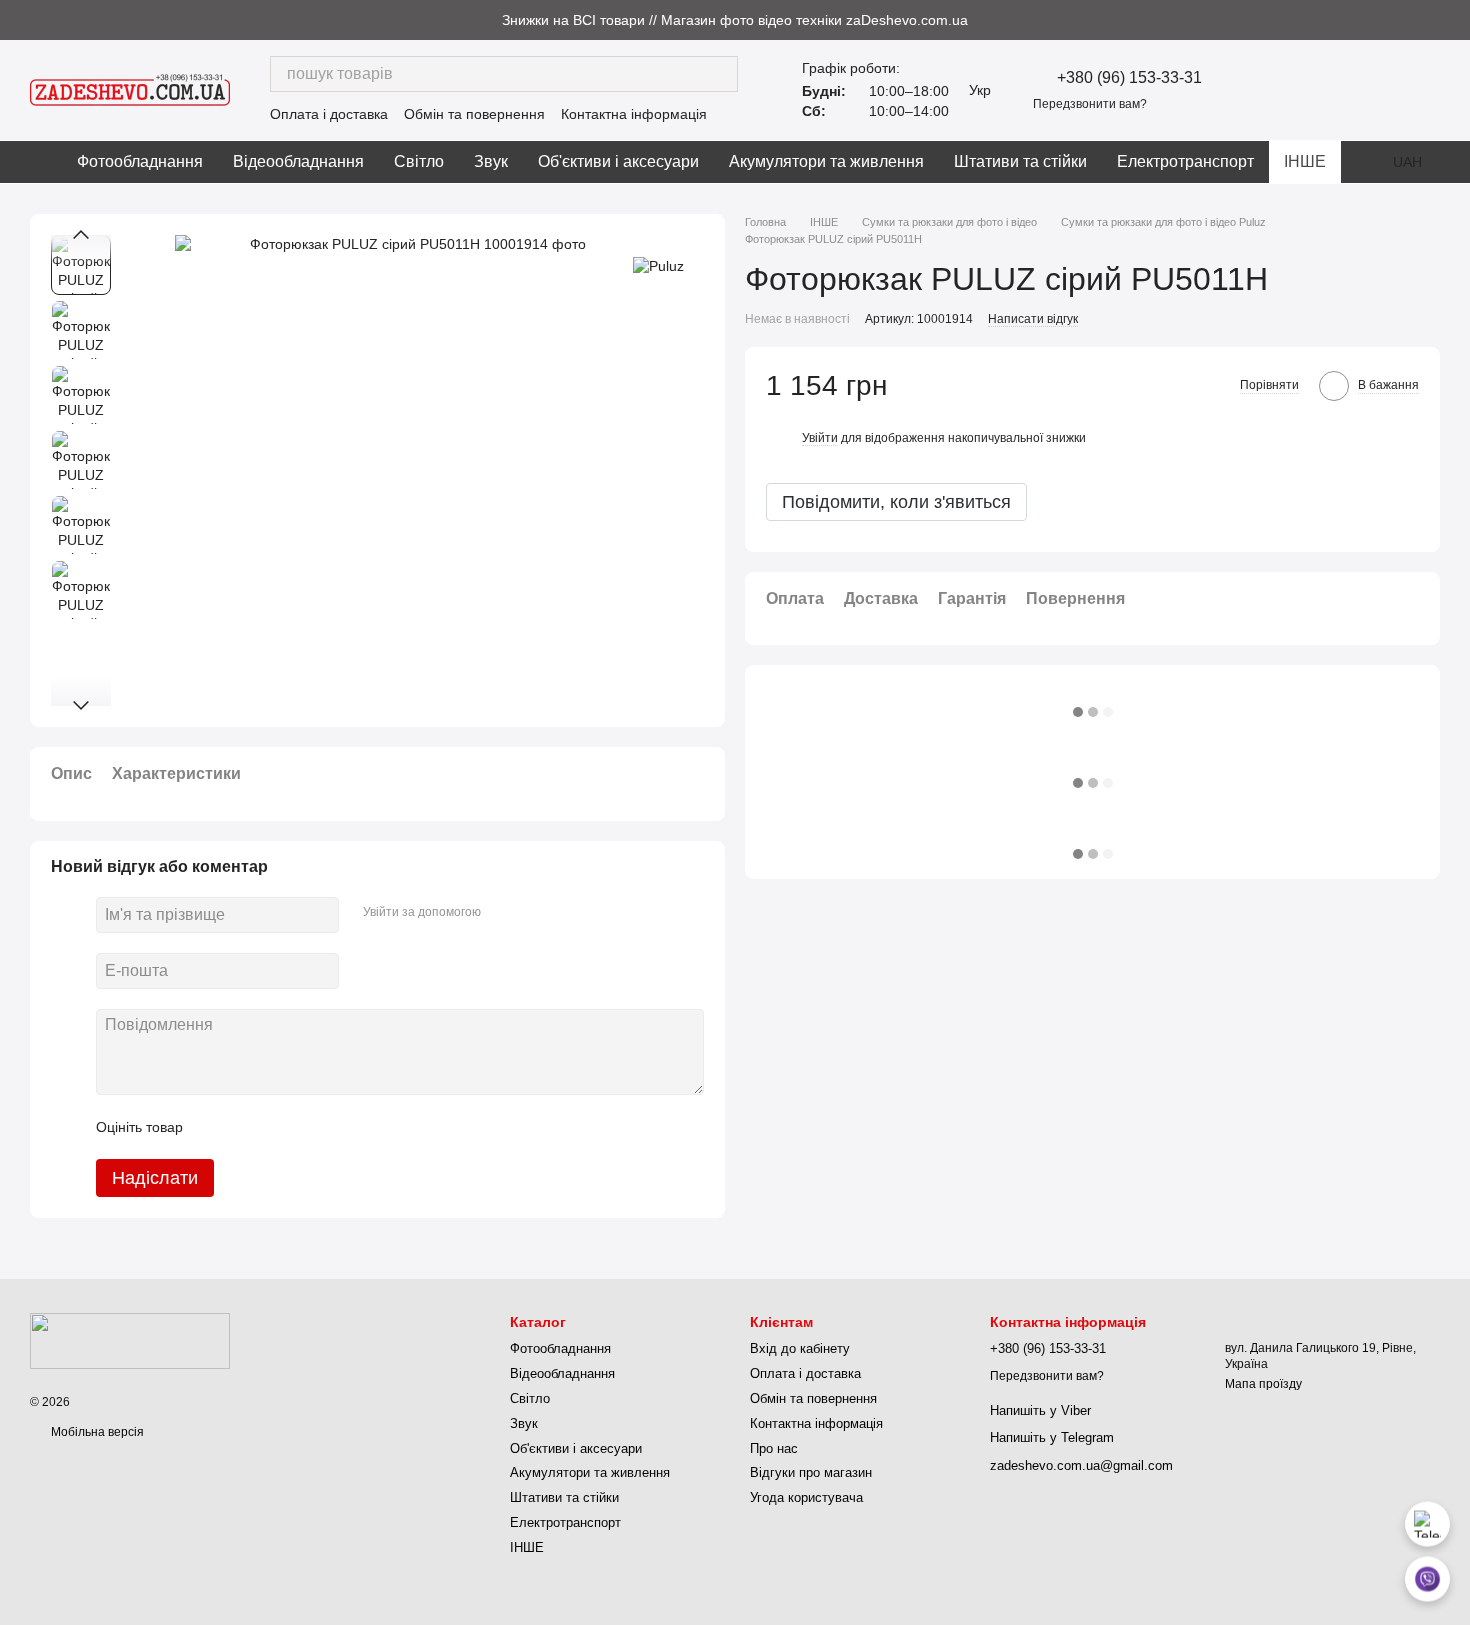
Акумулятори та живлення (826, 161)
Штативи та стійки (1020, 161)
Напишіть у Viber (1040, 1410)
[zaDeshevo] (130, 1340)
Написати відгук (1033, 319)
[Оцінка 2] (248, 1127)
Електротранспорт (1185, 161)
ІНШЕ (1305, 161)
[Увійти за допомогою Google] (535, 912)
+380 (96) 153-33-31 (1129, 78)
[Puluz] (658, 264)
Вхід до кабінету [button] (800, 1348)
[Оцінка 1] (216, 1127)
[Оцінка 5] (344, 1127)
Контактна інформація (634, 114)
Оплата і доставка (329, 114)
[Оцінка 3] (280, 1127)
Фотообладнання (140, 161)
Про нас (774, 1448)
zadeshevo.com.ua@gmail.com (1081, 1465)
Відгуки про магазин (811, 1472)
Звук (491, 161)
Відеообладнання (298, 161)
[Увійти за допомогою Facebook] (503, 912)
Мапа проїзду (1263, 1384)
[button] (1454, 20)
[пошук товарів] (720, 74)
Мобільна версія (96, 1432)
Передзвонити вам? (1090, 104)
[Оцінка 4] (312, 1127)
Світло (419, 161)
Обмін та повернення (474, 114)
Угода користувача (806, 1497)
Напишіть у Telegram (1052, 1437)
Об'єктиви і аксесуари (618, 161)
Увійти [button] (820, 438)
